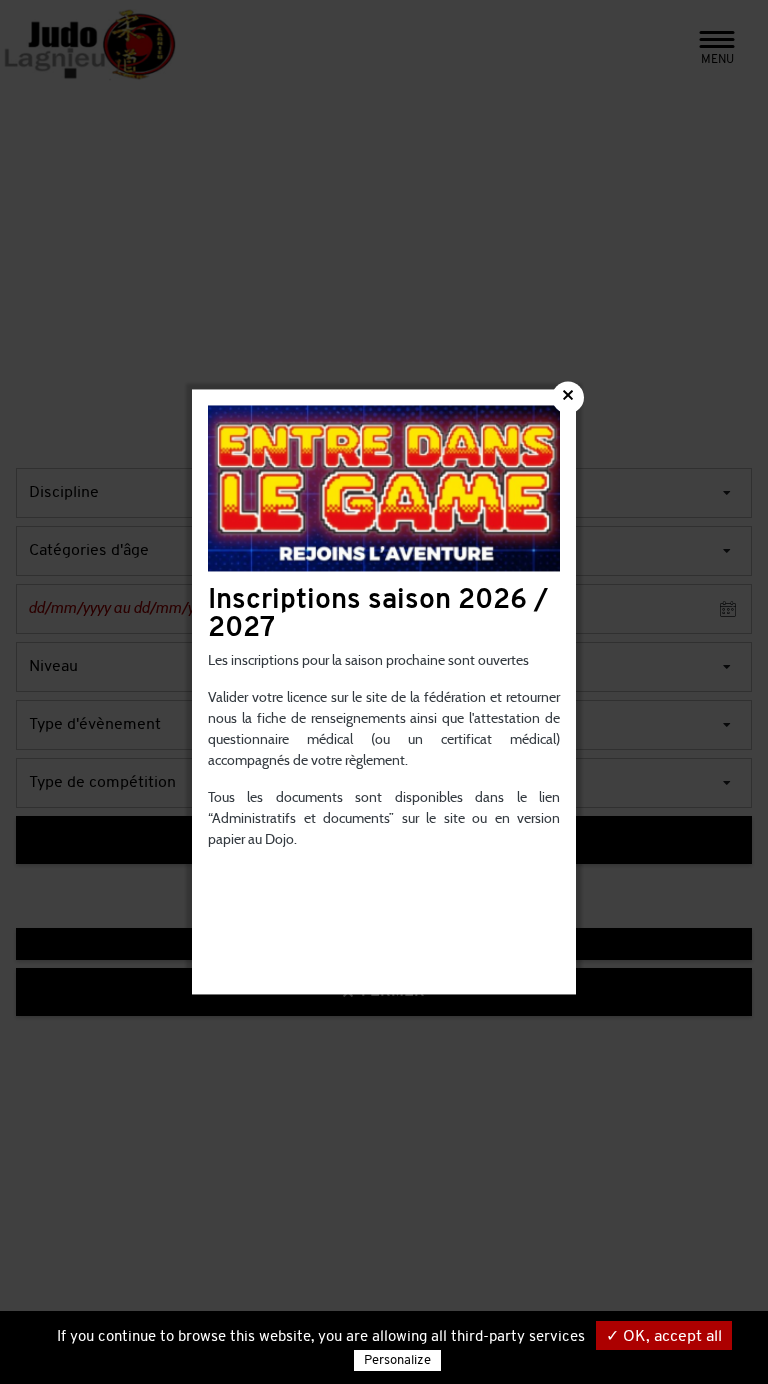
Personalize (397, 1360)
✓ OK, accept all (664, 1337)
